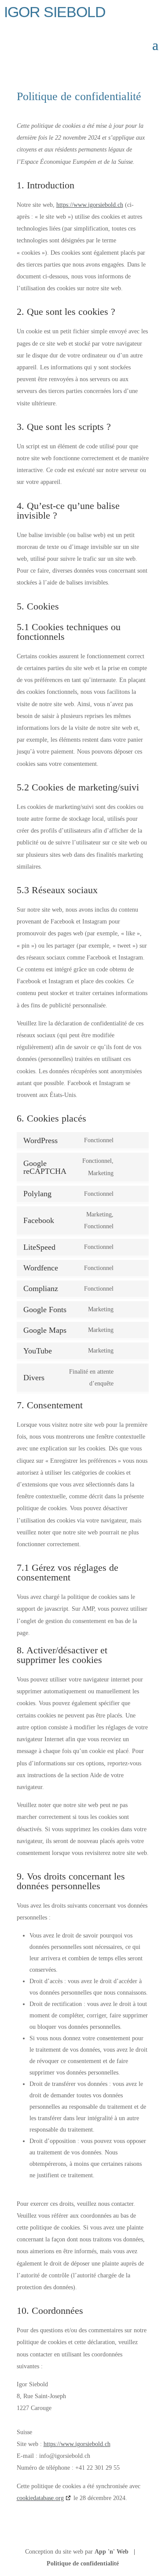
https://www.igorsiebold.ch (90, 205)
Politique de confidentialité (83, 2563)
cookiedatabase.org (40, 2498)
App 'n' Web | (117, 2552)
